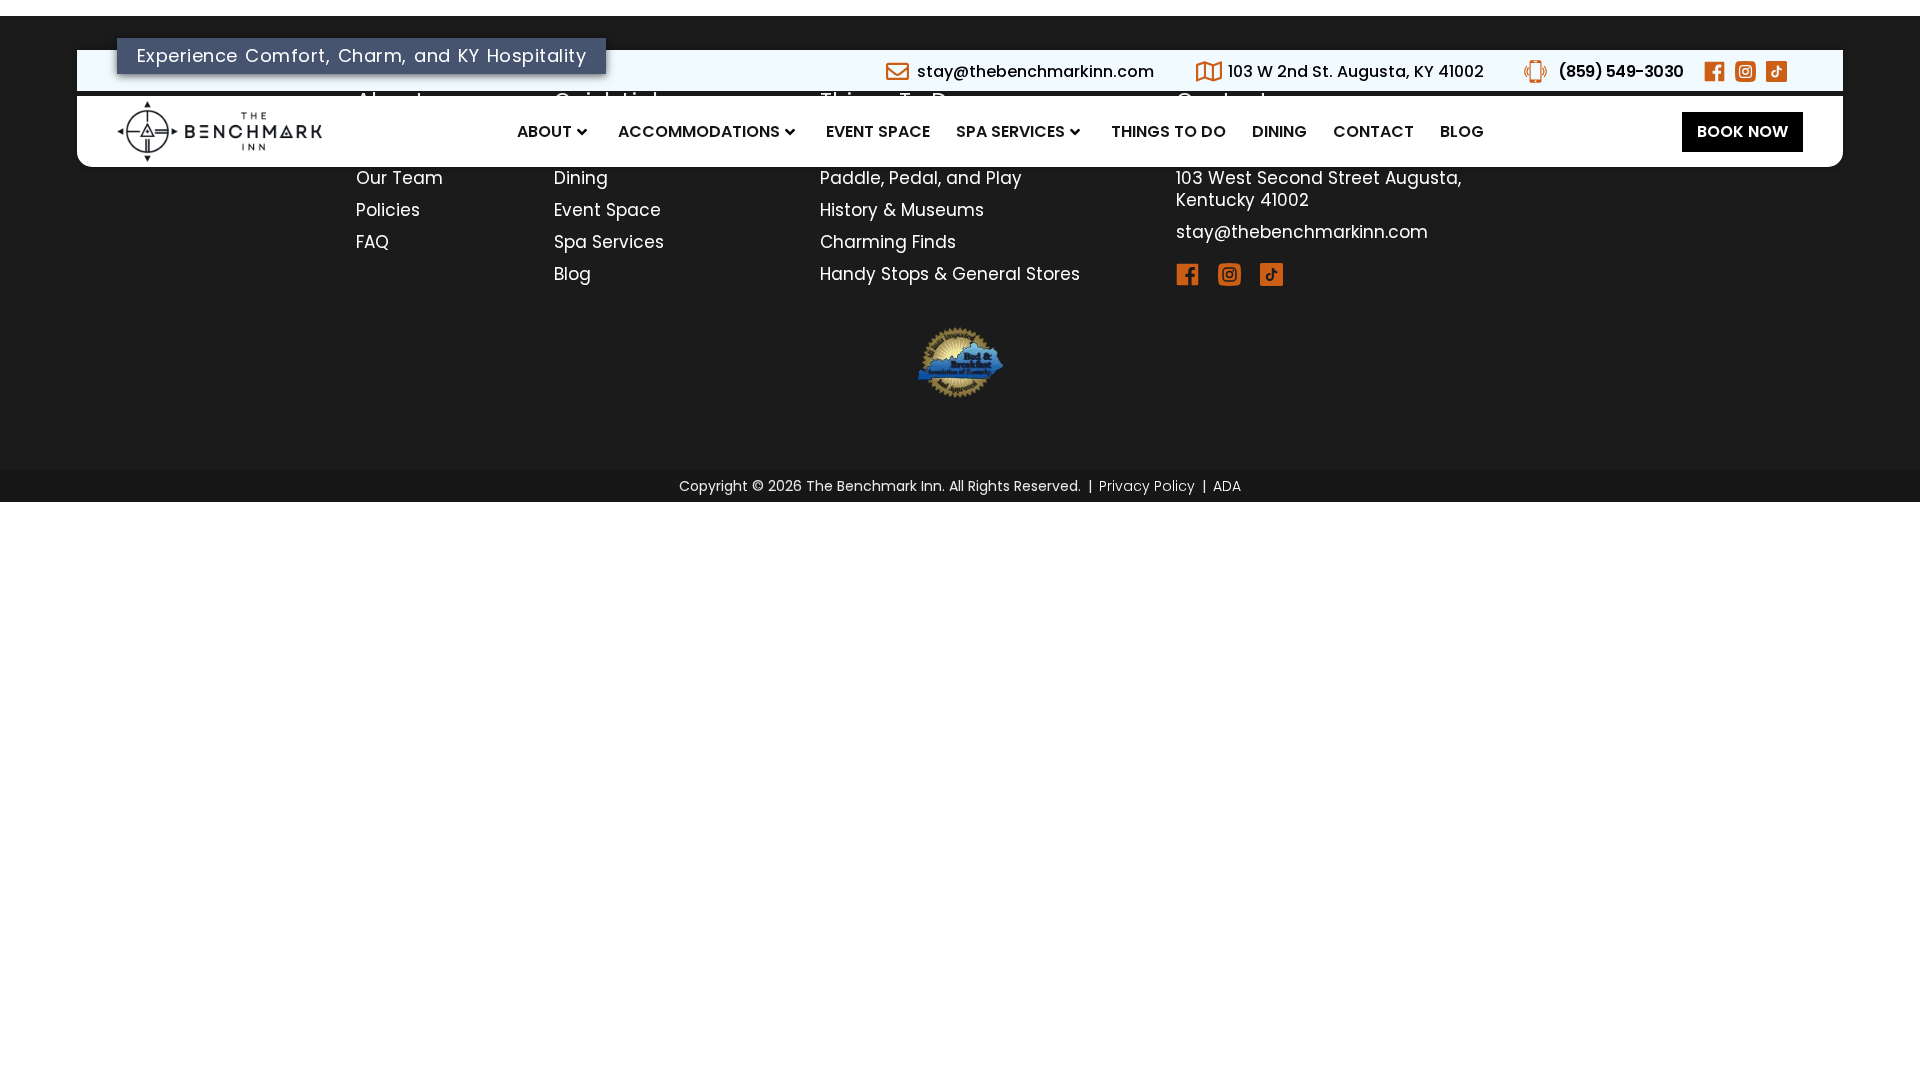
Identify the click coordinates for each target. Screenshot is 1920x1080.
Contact (1373, 131)
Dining (1279, 131)
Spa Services (1010, 131)
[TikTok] (1281, 274)
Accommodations (699, 131)
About (544, 131)
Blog (1462, 131)
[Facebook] (1197, 274)
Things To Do (1168, 131)
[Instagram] (1239, 274)
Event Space (878, 131)
